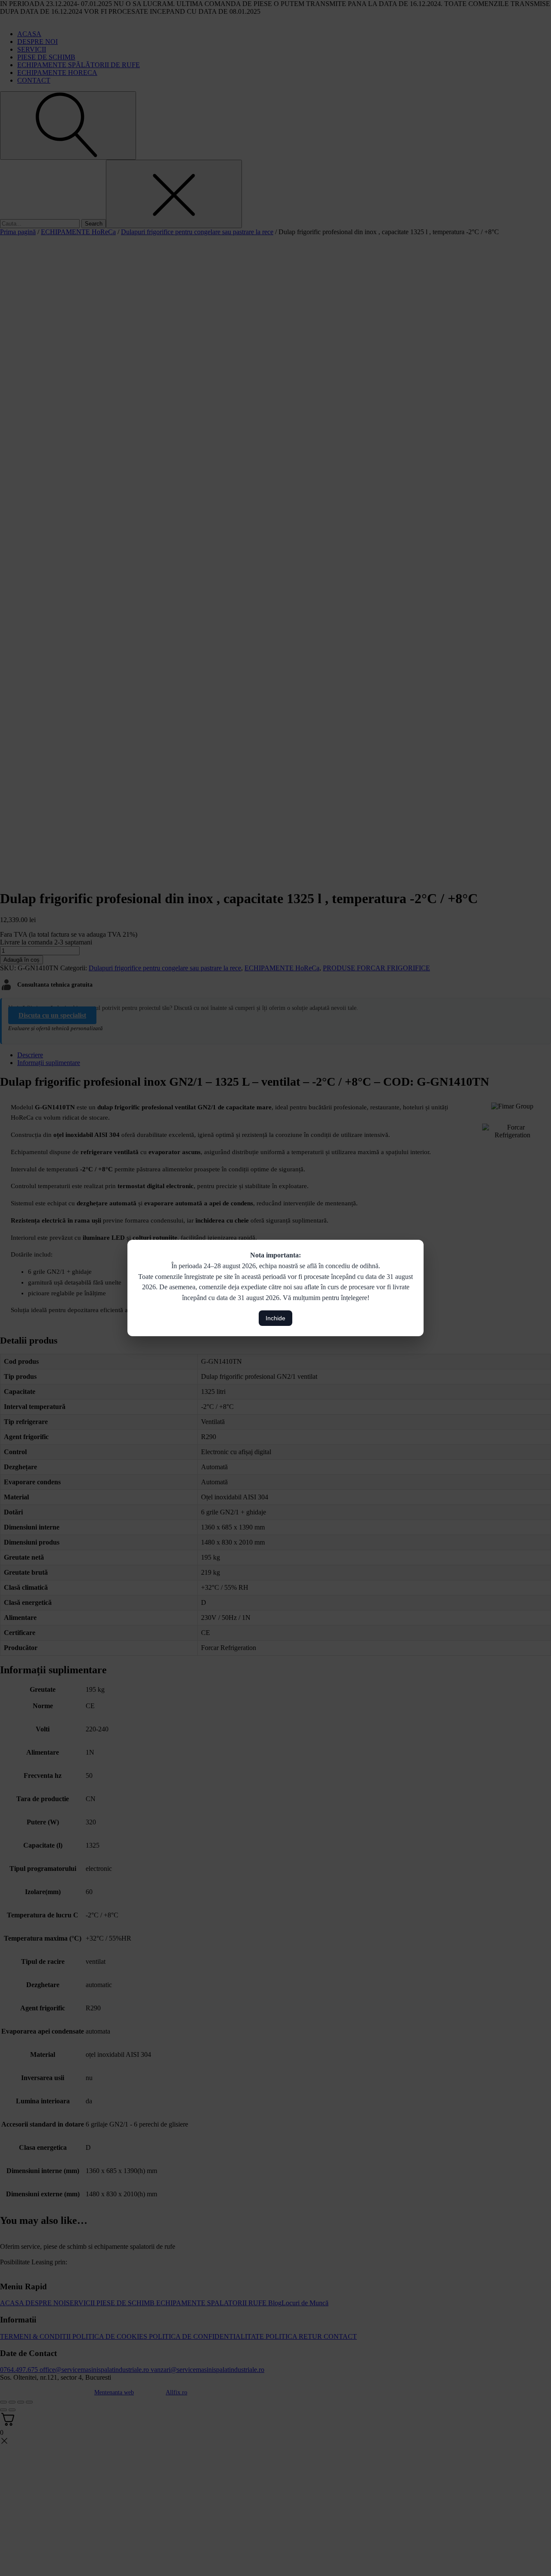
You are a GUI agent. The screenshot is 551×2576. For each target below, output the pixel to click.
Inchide (275, 1318)
